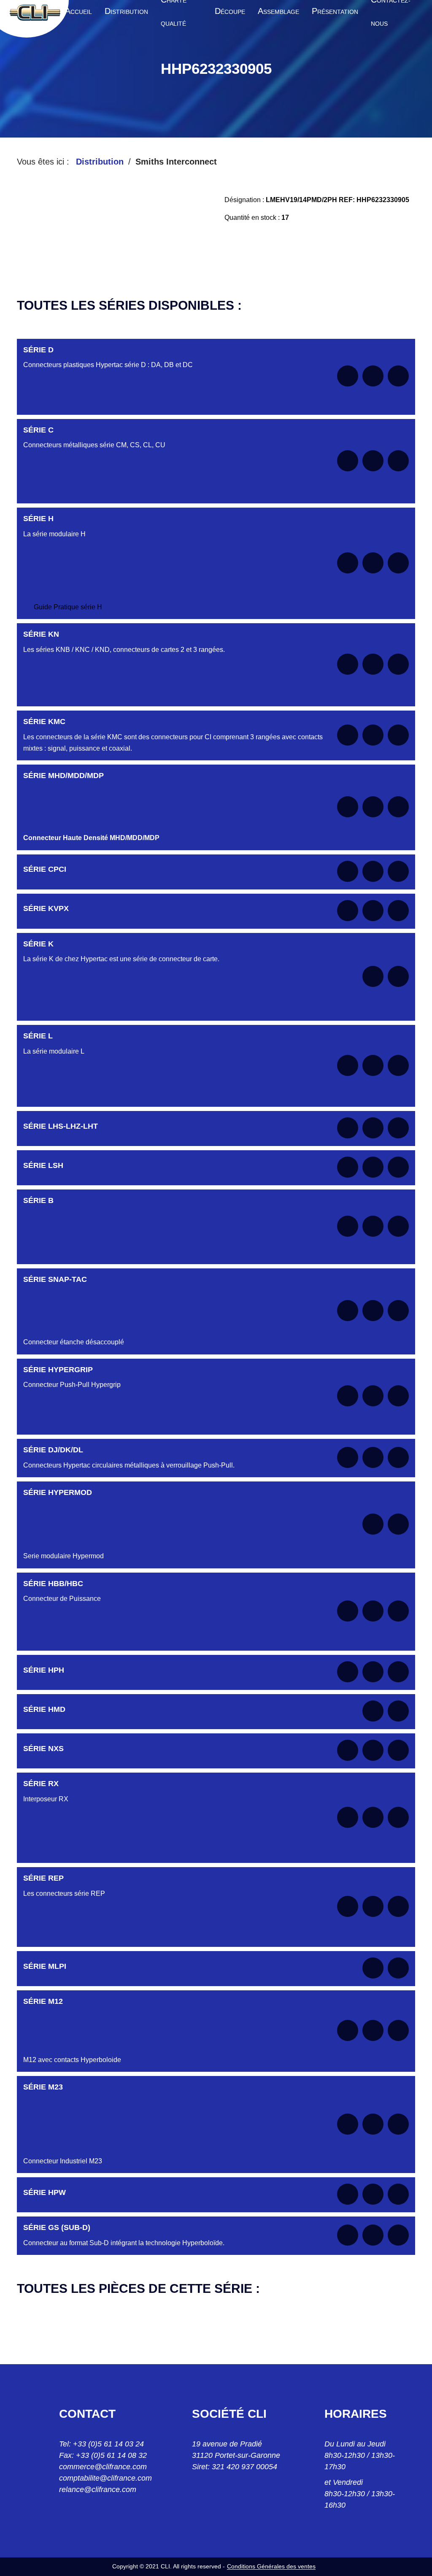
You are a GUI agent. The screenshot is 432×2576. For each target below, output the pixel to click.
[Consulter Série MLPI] (373, 1968)
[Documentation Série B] (348, 1226)
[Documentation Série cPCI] (348, 871)
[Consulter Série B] (373, 1226)
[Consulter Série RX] (373, 1817)
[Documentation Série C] (348, 461)
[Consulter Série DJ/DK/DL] (373, 1457)
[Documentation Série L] (348, 1065)
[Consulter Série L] (373, 1065)
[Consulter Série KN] (373, 664)
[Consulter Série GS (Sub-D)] (373, 2235)
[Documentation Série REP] (348, 1906)
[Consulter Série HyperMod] (373, 1524)
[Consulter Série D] (373, 376)
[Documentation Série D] (348, 376)
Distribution (100, 162)
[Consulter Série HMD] (373, 1711)
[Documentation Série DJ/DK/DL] (348, 1457)
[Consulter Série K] (373, 976)
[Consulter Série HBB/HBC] (373, 1611)
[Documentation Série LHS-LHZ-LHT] (348, 1128)
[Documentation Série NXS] (348, 1750)
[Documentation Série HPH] (348, 1672)
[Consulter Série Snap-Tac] (373, 1311)
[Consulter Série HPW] (373, 2194)
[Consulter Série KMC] (373, 735)
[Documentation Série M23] (348, 2124)
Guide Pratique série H (68, 607)
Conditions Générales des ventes (271, 2566)
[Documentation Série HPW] (348, 2194)
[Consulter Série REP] (373, 1906)
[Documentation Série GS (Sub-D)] (348, 2235)
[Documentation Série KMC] (348, 735)
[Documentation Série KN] (348, 664)
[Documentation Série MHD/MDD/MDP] (348, 807)
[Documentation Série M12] (348, 2030)
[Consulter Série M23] (373, 2124)
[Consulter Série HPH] (373, 1672)
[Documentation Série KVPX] (348, 911)
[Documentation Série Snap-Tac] (348, 1311)
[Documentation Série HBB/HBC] (348, 1611)
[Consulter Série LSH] (373, 1167)
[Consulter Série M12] (373, 2030)
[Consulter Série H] (373, 563)
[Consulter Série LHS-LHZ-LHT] (373, 1128)
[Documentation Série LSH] (348, 1167)
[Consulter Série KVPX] (373, 911)
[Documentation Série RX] (348, 1817)
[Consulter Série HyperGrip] (373, 1396)
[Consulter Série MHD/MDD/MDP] (373, 807)
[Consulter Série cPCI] (373, 871)
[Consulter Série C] (373, 461)
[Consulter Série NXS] (373, 1750)
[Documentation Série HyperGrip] (348, 1396)
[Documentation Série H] (348, 563)
